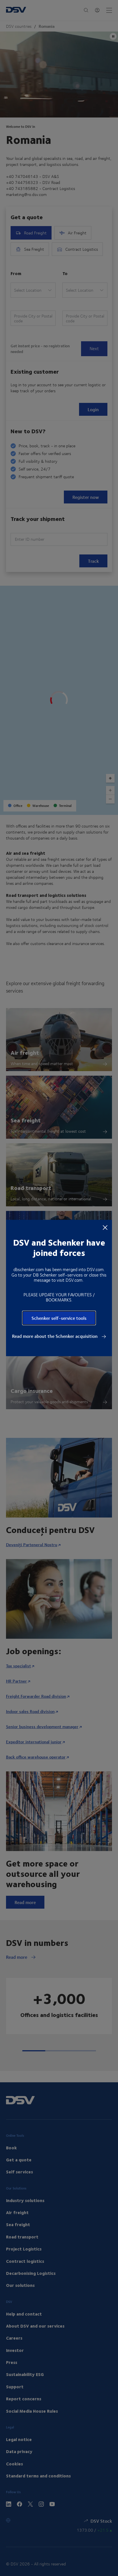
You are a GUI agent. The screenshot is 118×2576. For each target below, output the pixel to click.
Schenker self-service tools (59, 1318)
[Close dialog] (105, 1227)
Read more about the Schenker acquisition (55, 1336)
